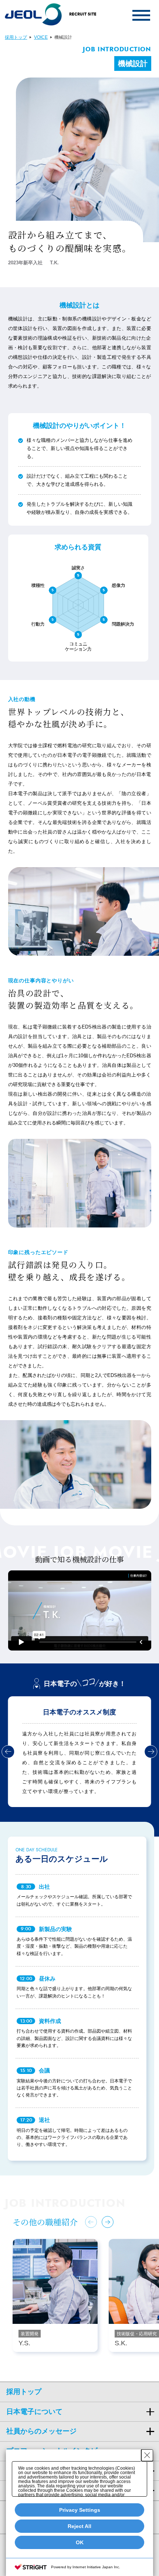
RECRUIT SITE (83, 14)
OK (80, 2542)
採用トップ (16, 37)
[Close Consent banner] (147, 2455)
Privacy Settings (80, 2510)
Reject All (79, 2526)
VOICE (41, 37)
